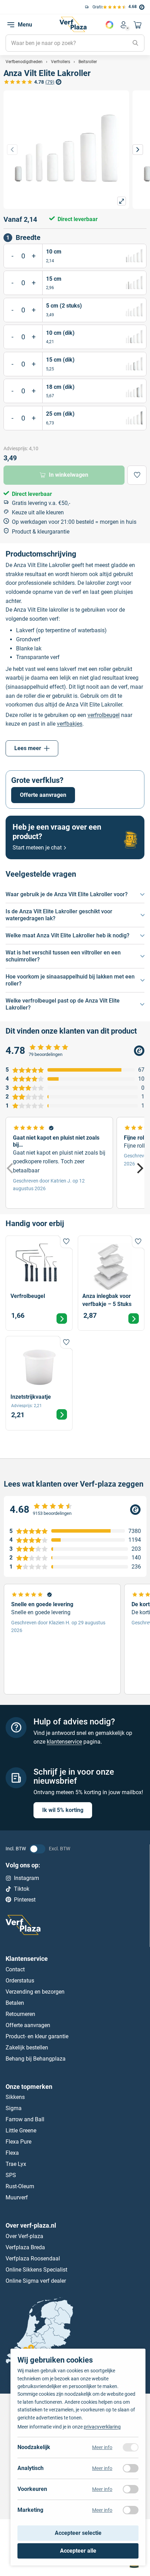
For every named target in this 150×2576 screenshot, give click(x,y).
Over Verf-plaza (24, 2236)
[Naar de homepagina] (73, 24)
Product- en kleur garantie (37, 2036)
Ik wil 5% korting (63, 1810)
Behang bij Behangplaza (36, 2058)
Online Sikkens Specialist (36, 2270)
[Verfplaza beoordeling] (75, 1509)
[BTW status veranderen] (37, 1849)
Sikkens (15, 2097)
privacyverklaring (102, 2427)
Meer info (102, 2447)
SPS (11, 2175)
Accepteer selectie (78, 2533)
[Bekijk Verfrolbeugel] (39, 1283)
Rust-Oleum (20, 2186)
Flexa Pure (18, 2142)
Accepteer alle (78, 2551)
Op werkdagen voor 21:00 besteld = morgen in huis (74, 522)
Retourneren (20, 2014)
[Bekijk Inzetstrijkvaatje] (39, 1383)
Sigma (14, 2108)
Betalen (15, 2003)
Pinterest (25, 1899)
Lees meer (28, 748)
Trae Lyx (16, 2164)
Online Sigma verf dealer (36, 2281)
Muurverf (17, 2197)
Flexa (12, 2153)
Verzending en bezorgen (35, 1991)
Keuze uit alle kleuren (38, 512)
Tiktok (22, 1889)
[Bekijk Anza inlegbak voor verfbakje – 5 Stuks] (111, 1283)
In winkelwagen (69, 475)
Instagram (27, 1878)
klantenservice (64, 1742)
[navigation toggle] (11, 25)
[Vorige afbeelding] (12, 150)
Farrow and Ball (25, 2119)
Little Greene (21, 2131)
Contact (15, 1969)
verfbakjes (70, 724)
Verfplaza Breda (25, 2247)
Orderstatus (20, 1980)
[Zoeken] (135, 43)
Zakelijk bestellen (27, 2047)
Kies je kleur (110, 25)
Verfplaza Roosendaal (33, 2258)
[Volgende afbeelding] (138, 150)
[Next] (139, 1168)
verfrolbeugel (104, 715)
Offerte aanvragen (43, 795)
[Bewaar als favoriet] (137, 475)
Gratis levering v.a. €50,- (70, 7)
